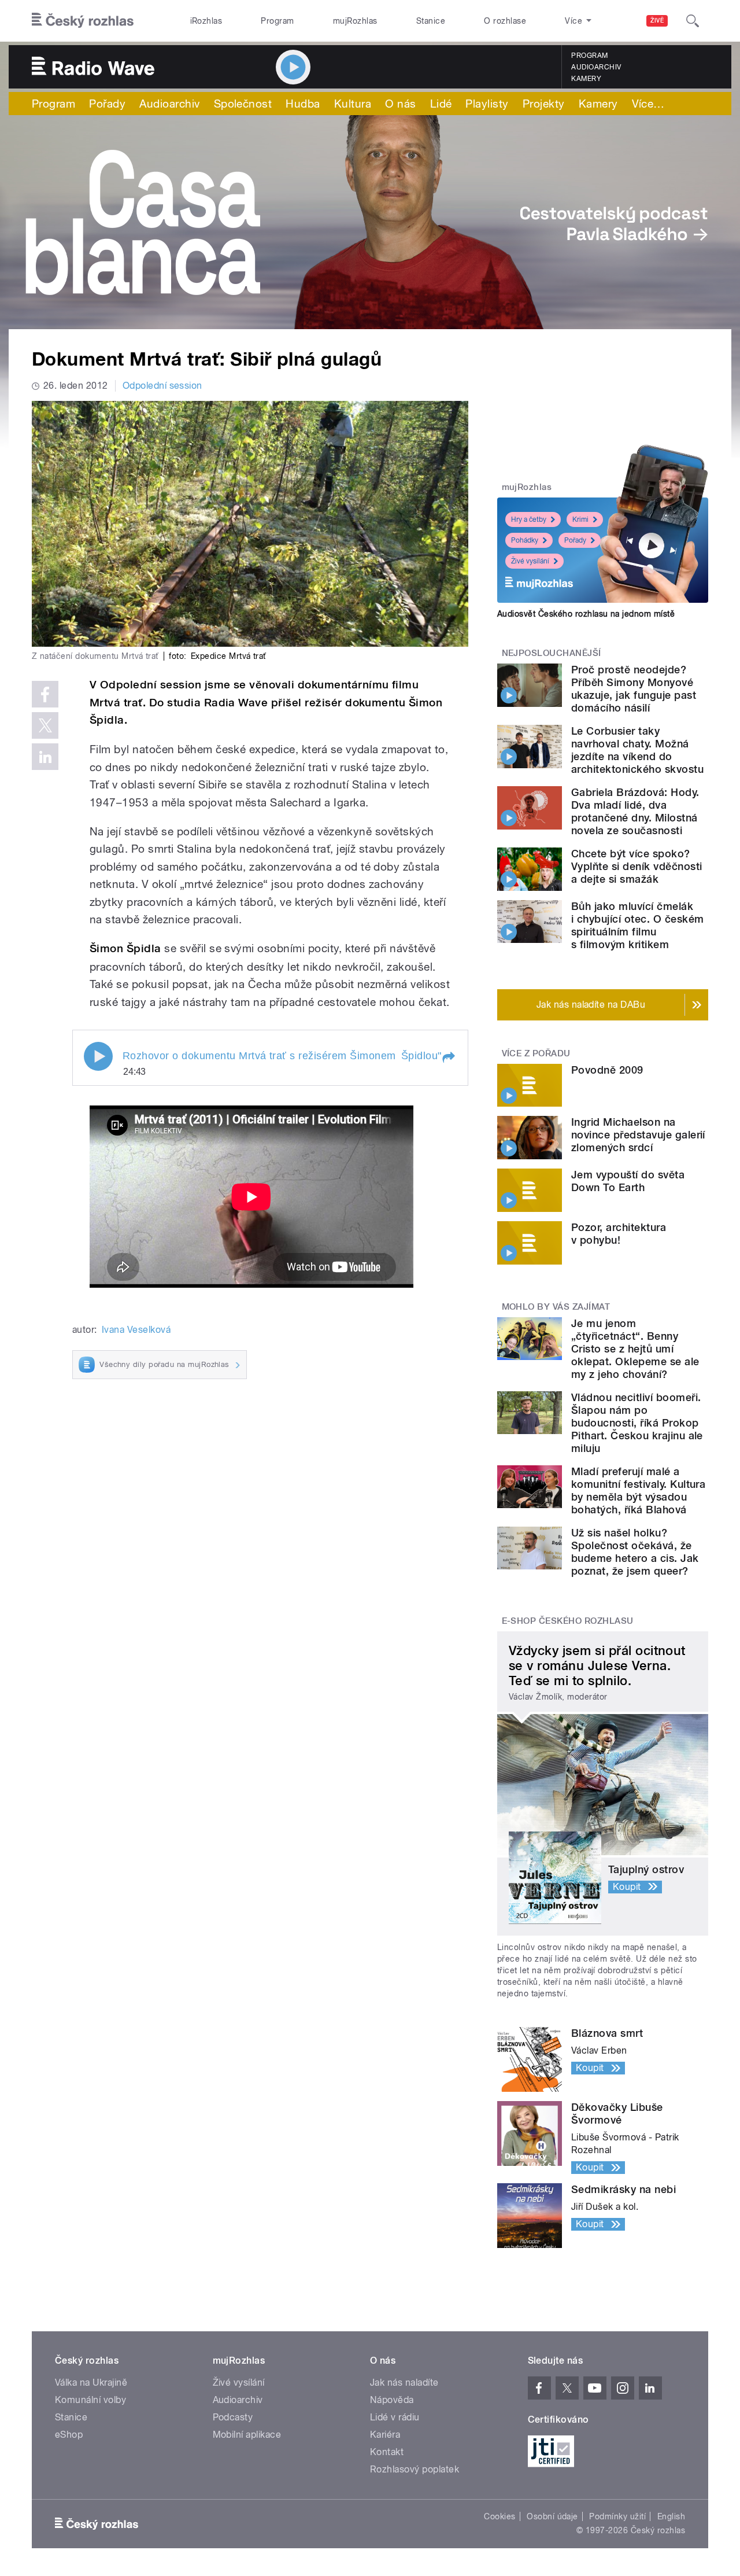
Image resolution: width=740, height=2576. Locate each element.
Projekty (544, 104)
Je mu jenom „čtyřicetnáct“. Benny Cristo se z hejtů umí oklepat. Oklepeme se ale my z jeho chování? (635, 1349)
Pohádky (525, 540)
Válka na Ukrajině (91, 2382)
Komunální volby (90, 2400)
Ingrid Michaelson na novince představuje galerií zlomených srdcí (638, 1135)
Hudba (303, 104)
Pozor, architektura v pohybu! (619, 1234)
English (671, 2516)
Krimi (580, 519)
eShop (69, 2435)
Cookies (499, 2516)
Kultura (353, 104)
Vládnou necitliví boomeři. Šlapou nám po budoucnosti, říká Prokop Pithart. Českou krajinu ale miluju (637, 1423)
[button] (448, 1057)
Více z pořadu (536, 1053)
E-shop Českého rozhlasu (568, 1621)
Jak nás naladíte (404, 2382)
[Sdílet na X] (45, 725)
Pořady (107, 104)
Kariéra (385, 2435)
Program (277, 21)
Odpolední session (162, 386)
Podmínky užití (617, 2516)
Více (648, 104)
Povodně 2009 (607, 1070)
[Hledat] (693, 21)
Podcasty (233, 2417)
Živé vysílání (530, 561)
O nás (400, 104)
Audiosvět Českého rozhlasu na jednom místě (586, 614)
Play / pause (98, 1056)
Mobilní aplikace (247, 2435)
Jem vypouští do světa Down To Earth (628, 1181)
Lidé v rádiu (395, 2417)
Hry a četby (529, 519)
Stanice (431, 21)
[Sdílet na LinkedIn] (45, 757)
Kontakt (387, 2452)
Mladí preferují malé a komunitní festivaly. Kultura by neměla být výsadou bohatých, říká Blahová (638, 1490)
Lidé (441, 104)
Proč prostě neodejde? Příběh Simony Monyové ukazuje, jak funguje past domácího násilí (634, 689)
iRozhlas (206, 21)
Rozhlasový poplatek (415, 2469)
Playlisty (487, 104)
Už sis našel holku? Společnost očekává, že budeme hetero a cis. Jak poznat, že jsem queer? (635, 1552)
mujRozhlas (355, 21)
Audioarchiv (596, 67)
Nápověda (392, 2400)
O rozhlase (505, 21)
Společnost (243, 104)
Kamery (586, 79)
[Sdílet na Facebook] (45, 694)
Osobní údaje (552, 2516)
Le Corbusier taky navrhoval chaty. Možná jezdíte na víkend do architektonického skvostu (637, 750)
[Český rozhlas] (83, 21)
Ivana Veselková (136, 1330)
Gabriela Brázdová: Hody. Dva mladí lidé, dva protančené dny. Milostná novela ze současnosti (635, 811)
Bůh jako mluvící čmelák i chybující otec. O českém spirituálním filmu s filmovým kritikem (637, 925)
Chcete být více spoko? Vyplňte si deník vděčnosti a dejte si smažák (637, 866)
